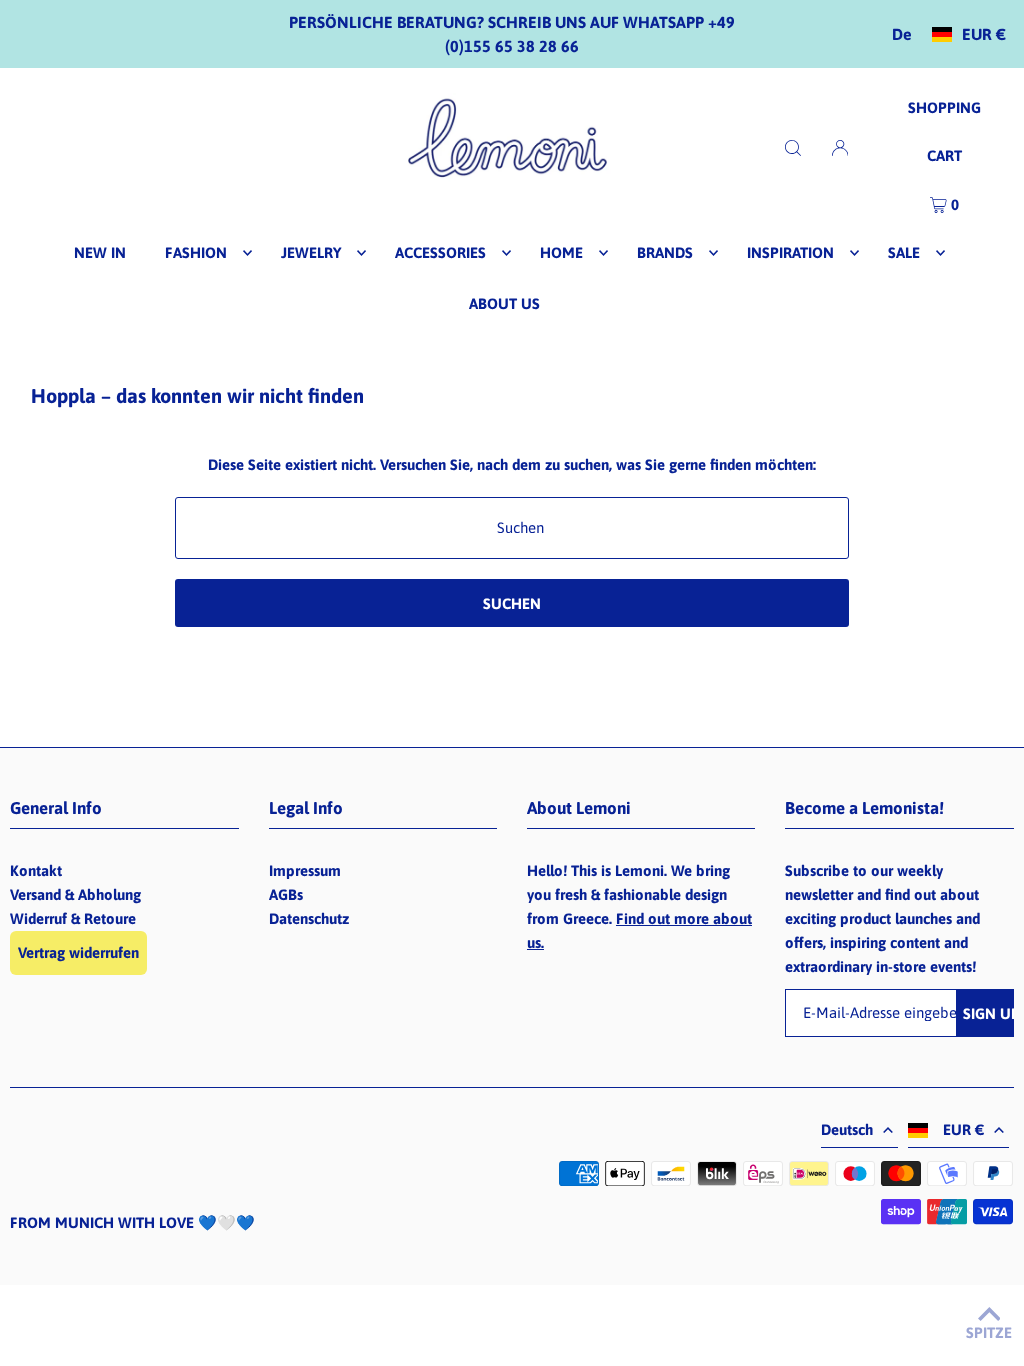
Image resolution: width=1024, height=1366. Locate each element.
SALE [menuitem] (904, 252)
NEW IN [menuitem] (100, 252)
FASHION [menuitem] (196, 252)
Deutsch (847, 1129)
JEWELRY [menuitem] (311, 252)
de (902, 34)
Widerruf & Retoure (73, 918)
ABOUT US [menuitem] (504, 303)
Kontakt (36, 870)
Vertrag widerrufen (78, 952)
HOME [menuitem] (561, 252)
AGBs (286, 894)
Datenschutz (309, 918)
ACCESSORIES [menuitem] (440, 252)
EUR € (984, 34)
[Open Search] (793, 146)
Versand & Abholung (75, 894)
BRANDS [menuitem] (665, 252)
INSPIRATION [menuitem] (790, 252)
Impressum (305, 870)
